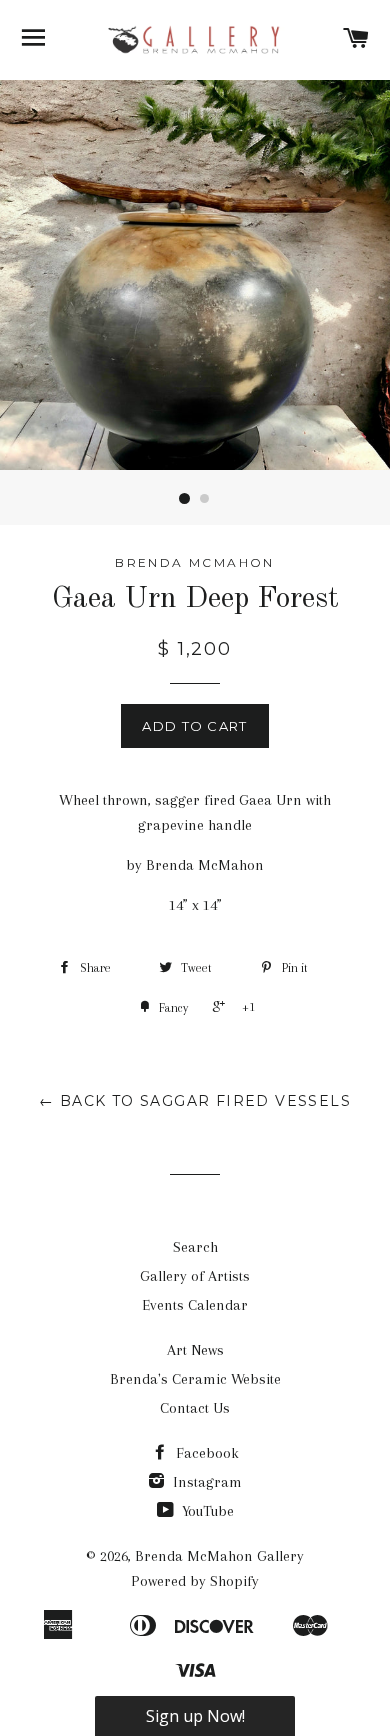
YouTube (206, 1511)
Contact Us (195, 1408)
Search (195, 1247)
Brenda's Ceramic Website (195, 1379)
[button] (195, 1716)
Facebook (205, 1453)
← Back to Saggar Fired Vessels (195, 1101)
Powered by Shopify (195, 1581)
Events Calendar (195, 1305)
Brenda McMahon (195, 562)
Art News (195, 1350)
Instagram (205, 1482)
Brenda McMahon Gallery (219, 1556)
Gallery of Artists (195, 1276)
